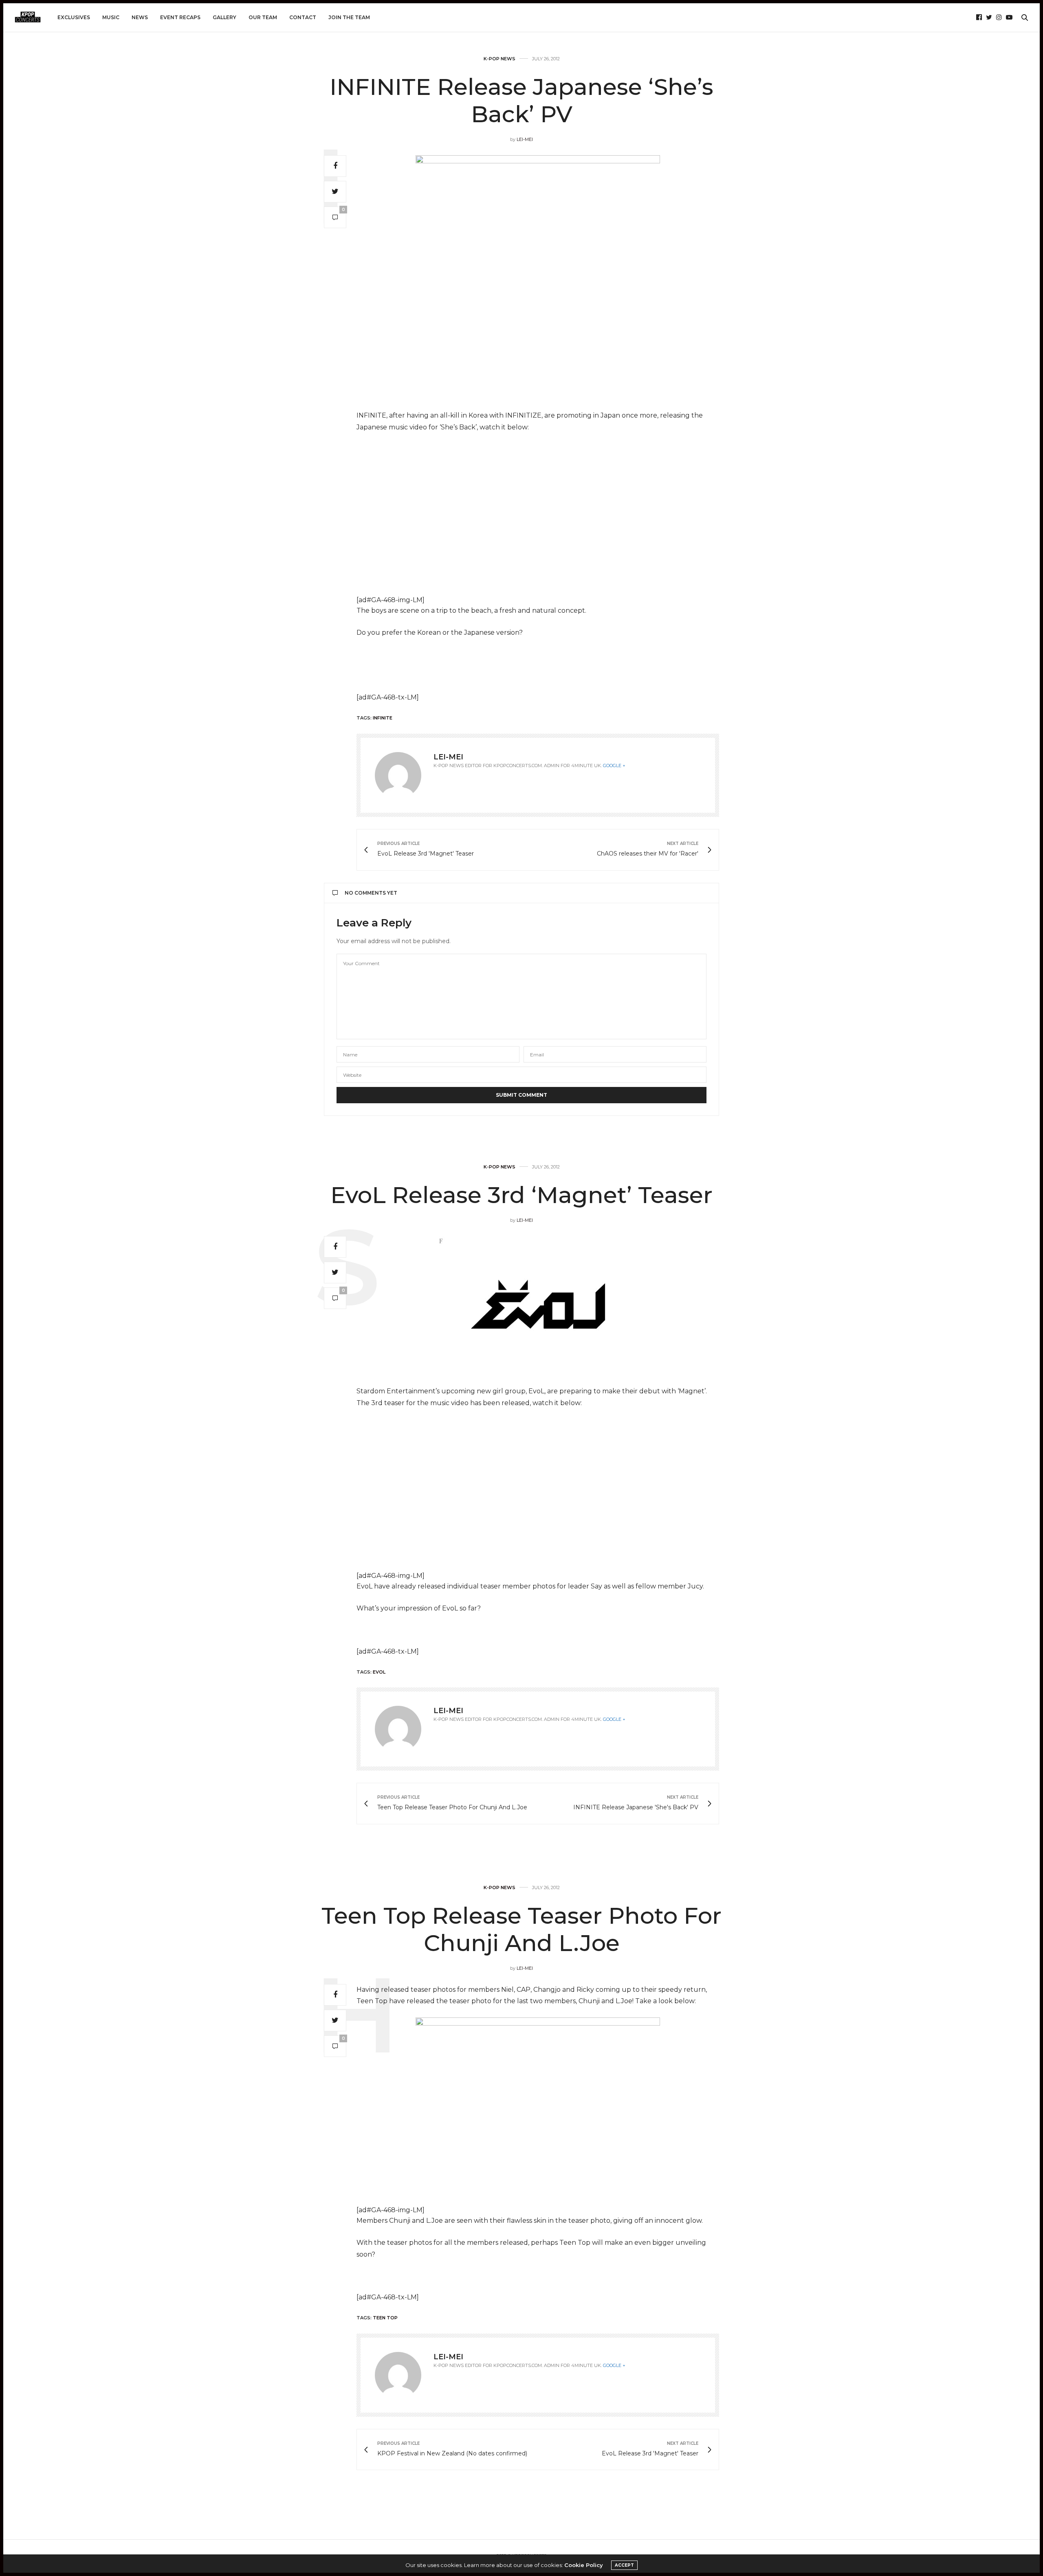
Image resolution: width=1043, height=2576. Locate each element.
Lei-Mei (525, 139)
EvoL (379, 1672)
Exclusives (74, 17)
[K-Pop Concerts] (28, 18)
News (140, 17)
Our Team (263, 17)
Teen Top (385, 2318)
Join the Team (349, 17)
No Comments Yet (371, 893)
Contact (303, 17)
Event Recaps (180, 17)
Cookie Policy (584, 2565)
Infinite (383, 718)
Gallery (224, 17)
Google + (614, 766)
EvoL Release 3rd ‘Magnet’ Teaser (521, 1195)
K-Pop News (499, 59)
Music (111, 17)
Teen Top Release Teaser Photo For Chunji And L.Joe (521, 1929)
